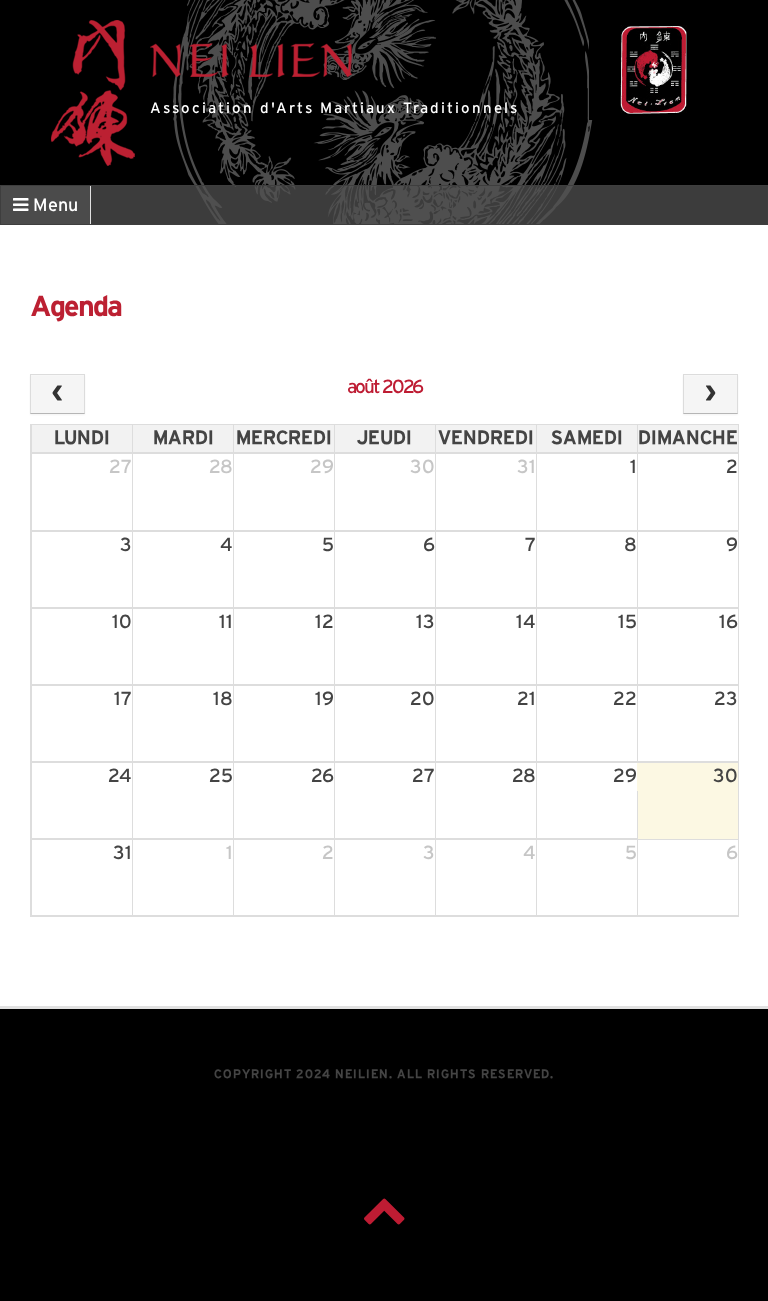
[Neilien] (653, 70)
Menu (53, 206)
